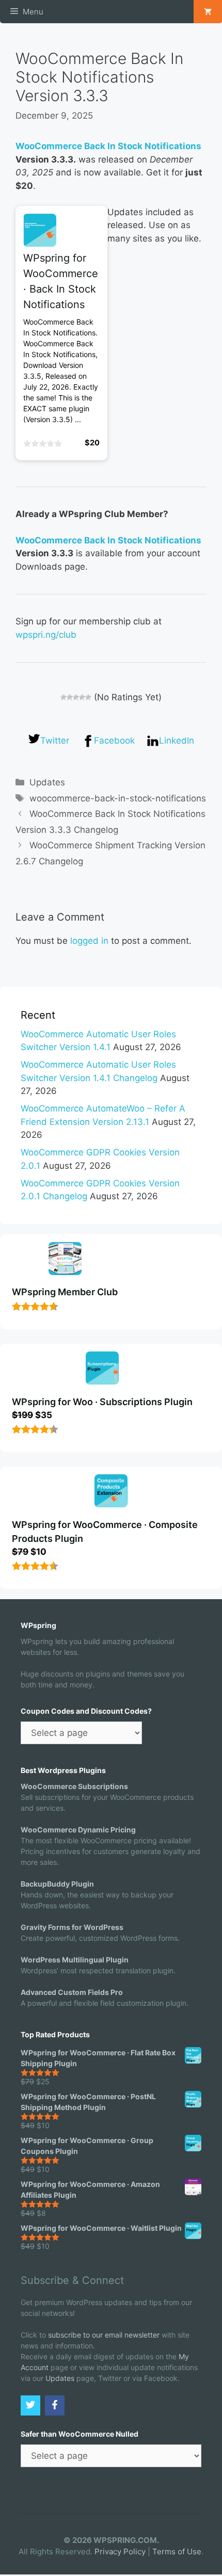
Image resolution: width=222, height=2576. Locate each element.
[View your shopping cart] (208, 12)
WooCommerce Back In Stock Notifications (108, 146)
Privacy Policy (120, 2551)
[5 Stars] (88, 697)
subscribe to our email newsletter (104, 2335)
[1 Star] (64, 697)
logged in (89, 941)
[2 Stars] (70, 697)
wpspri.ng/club (46, 635)
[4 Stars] (82, 697)
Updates (47, 782)
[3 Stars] (76, 697)
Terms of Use (177, 2551)
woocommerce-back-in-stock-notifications (118, 798)
